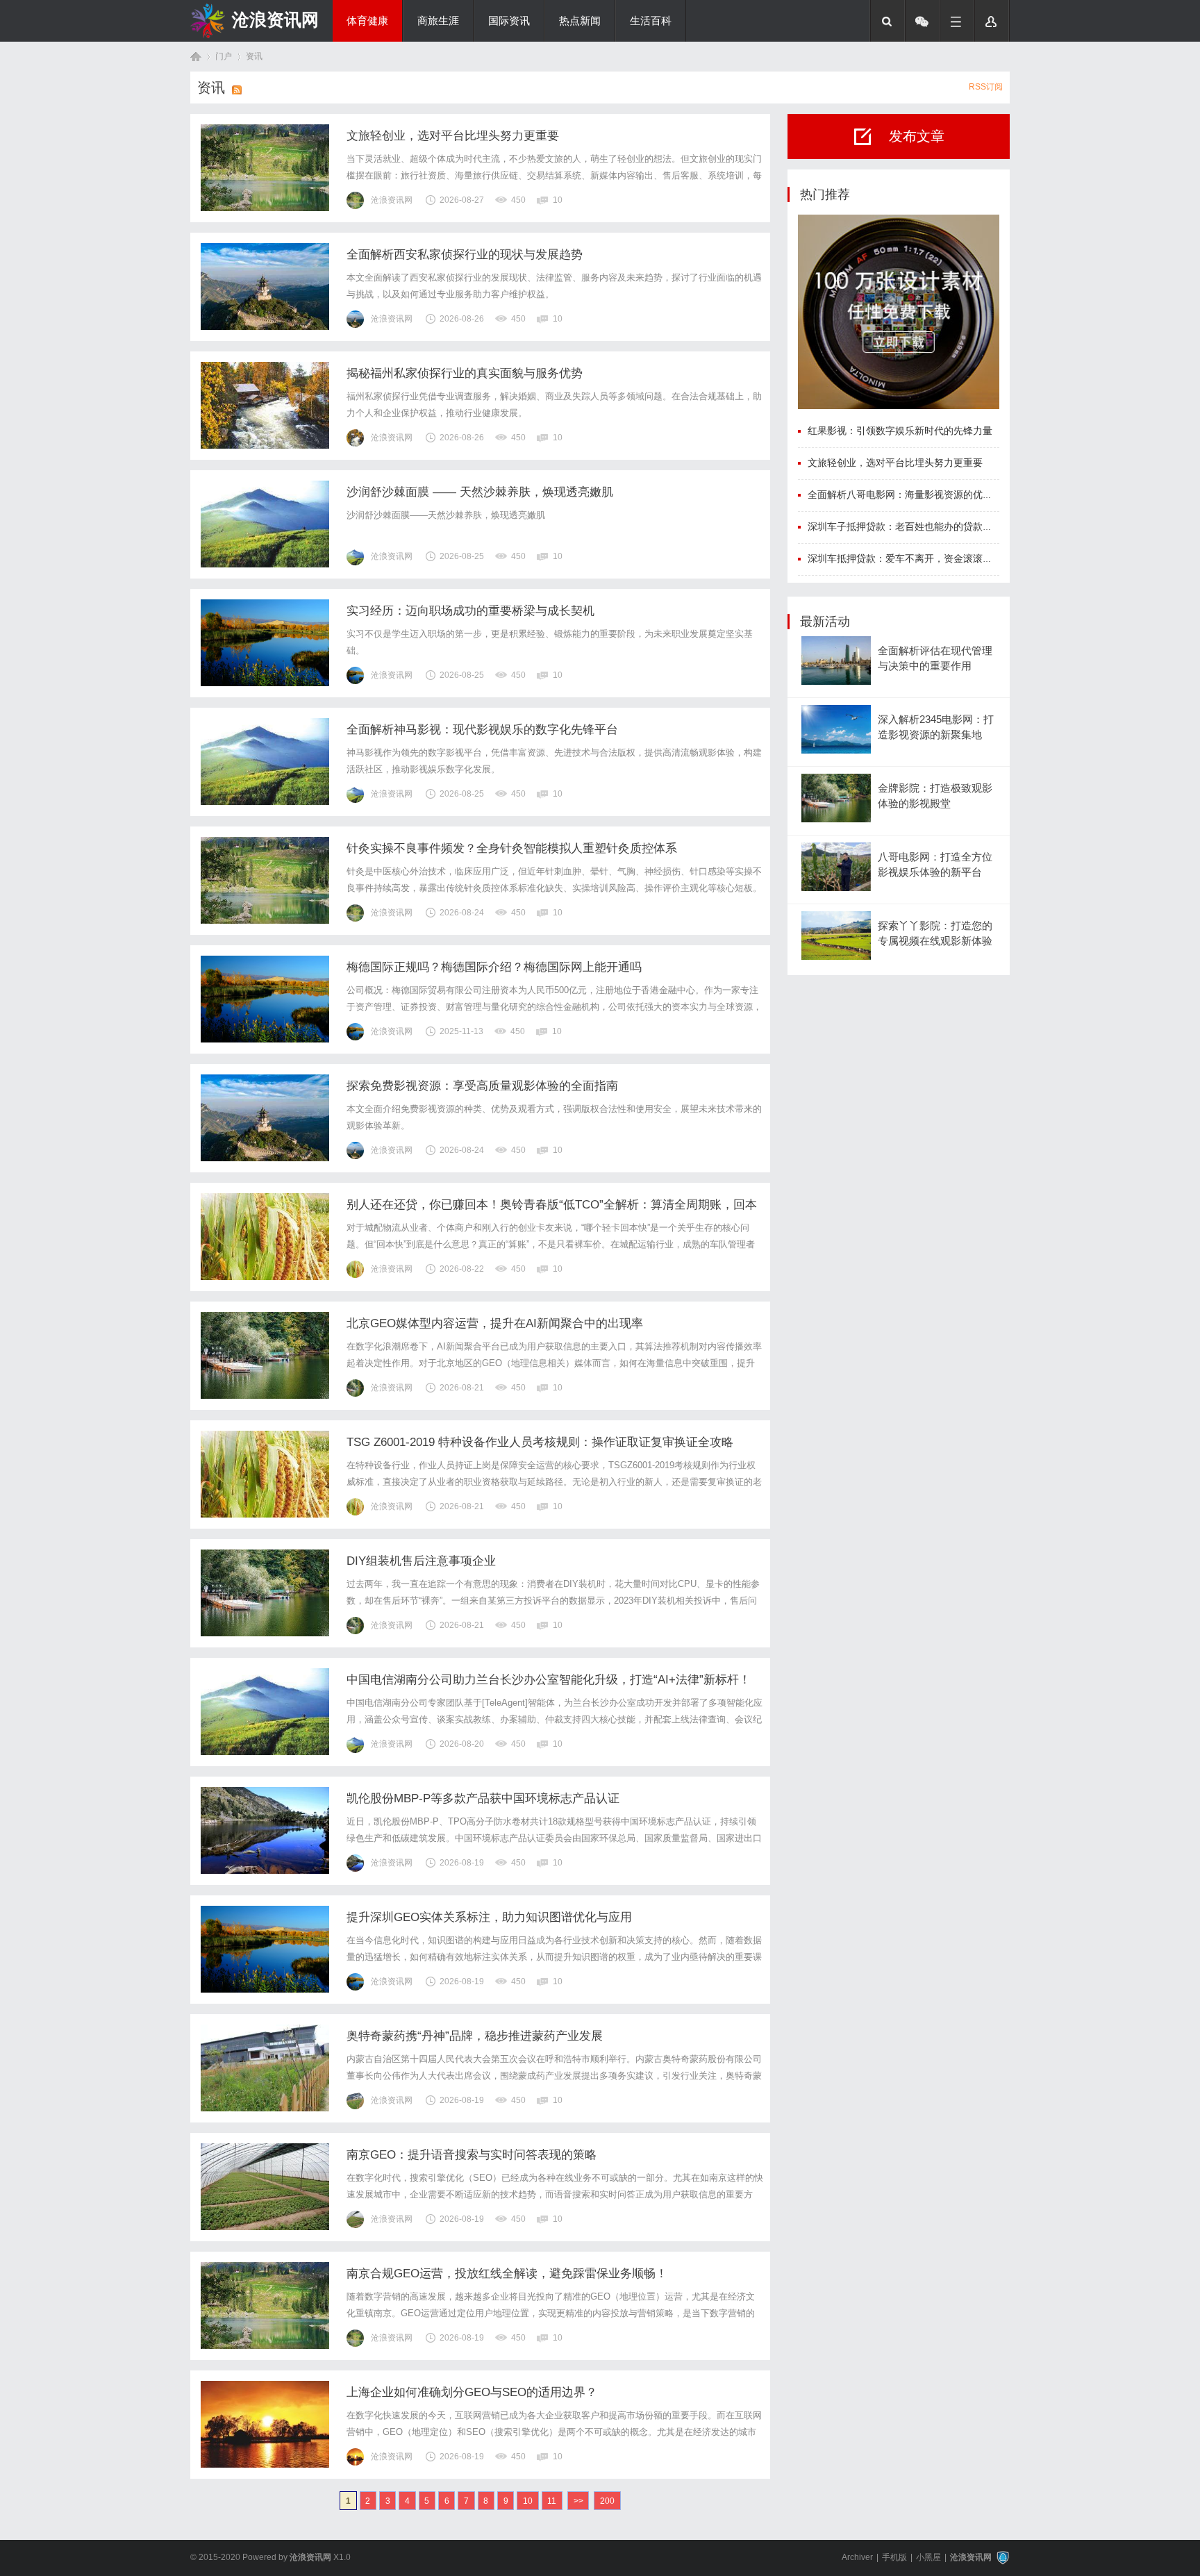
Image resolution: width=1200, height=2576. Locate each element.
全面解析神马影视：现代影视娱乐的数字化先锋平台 (482, 730)
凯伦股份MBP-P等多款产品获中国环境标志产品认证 (483, 1798)
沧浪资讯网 (275, 19)
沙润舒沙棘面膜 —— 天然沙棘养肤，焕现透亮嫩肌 (480, 492)
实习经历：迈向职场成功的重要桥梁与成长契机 (470, 611)
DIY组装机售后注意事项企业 (421, 1561)
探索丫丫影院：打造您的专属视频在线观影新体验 (935, 933)
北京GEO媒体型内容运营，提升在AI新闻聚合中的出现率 (495, 1323)
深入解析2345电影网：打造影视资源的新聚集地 (936, 727)
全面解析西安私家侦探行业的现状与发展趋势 (465, 255)
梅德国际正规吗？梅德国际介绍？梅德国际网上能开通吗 (494, 967)
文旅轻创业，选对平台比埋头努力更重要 (453, 136)
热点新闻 (580, 21)
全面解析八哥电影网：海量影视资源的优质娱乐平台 (919, 495)
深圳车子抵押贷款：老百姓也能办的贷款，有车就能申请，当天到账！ (958, 526)
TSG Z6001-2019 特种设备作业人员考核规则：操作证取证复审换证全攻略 (540, 1442)
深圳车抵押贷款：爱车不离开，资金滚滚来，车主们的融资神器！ (949, 558)
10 (528, 2501)
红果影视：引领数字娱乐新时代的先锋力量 (900, 431)
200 (607, 2501)
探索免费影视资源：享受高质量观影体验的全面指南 (482, 1086)
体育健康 (367, 21)
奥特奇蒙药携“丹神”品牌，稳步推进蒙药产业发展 (475, 2036)
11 (552, 2501)
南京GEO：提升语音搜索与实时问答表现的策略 (472, 2155)
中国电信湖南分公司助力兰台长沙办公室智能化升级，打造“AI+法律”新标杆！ (549, 1680)
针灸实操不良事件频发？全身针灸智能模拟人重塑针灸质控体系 (512, 848)
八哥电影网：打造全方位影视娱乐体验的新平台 (935, 865)
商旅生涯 (438, 21)
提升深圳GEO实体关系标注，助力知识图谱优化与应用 (489, 1917)
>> (578, 2501)
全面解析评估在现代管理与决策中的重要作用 (935, 658)
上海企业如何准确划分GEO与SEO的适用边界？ (472, 2392)
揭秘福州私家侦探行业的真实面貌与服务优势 (465, 373)
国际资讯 (509, 21)
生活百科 (651, 21)
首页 (196, 57)
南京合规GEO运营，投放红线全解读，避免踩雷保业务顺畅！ (507, 2274)
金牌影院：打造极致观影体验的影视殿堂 (935, 796)
